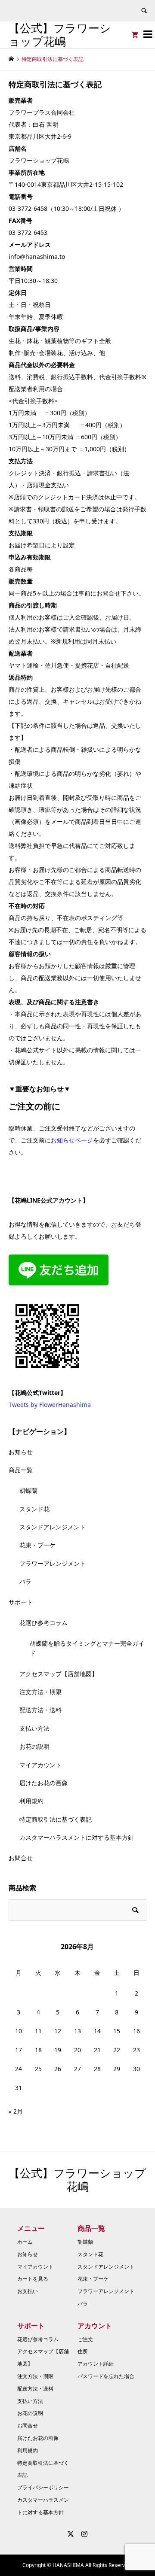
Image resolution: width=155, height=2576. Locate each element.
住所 (83, 2351)
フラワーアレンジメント (53, 1563)
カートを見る (33, 2279)
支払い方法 (34, 1728)
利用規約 (31, 1801)
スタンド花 (34, 1509)
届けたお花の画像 (43, 1783)
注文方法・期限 (40, 1692)
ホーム (25, 2242)
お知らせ (21, 1452)
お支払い (28, 2291)
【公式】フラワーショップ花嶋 (60, 35)
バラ (25, 1581)
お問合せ (21, 1858)
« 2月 (16, 2111)
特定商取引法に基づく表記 (56, 1819)
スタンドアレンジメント (53, 1527)
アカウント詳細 (96, 2364)
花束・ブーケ (37, 1545)
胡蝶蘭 (28, 1490)
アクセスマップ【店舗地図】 (59, 1674)
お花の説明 (34, 1746)
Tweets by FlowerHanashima (50, 1405)
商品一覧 (21, 1470)
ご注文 (85, 2339)
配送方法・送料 (40, 1710)
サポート (21, 1602)
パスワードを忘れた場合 (106, 2376)
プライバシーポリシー (43, 2487)
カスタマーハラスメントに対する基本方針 (77, 1837)
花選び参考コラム (43, 1623)
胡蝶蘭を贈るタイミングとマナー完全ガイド (87, 1648)
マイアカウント (40, 1765)
